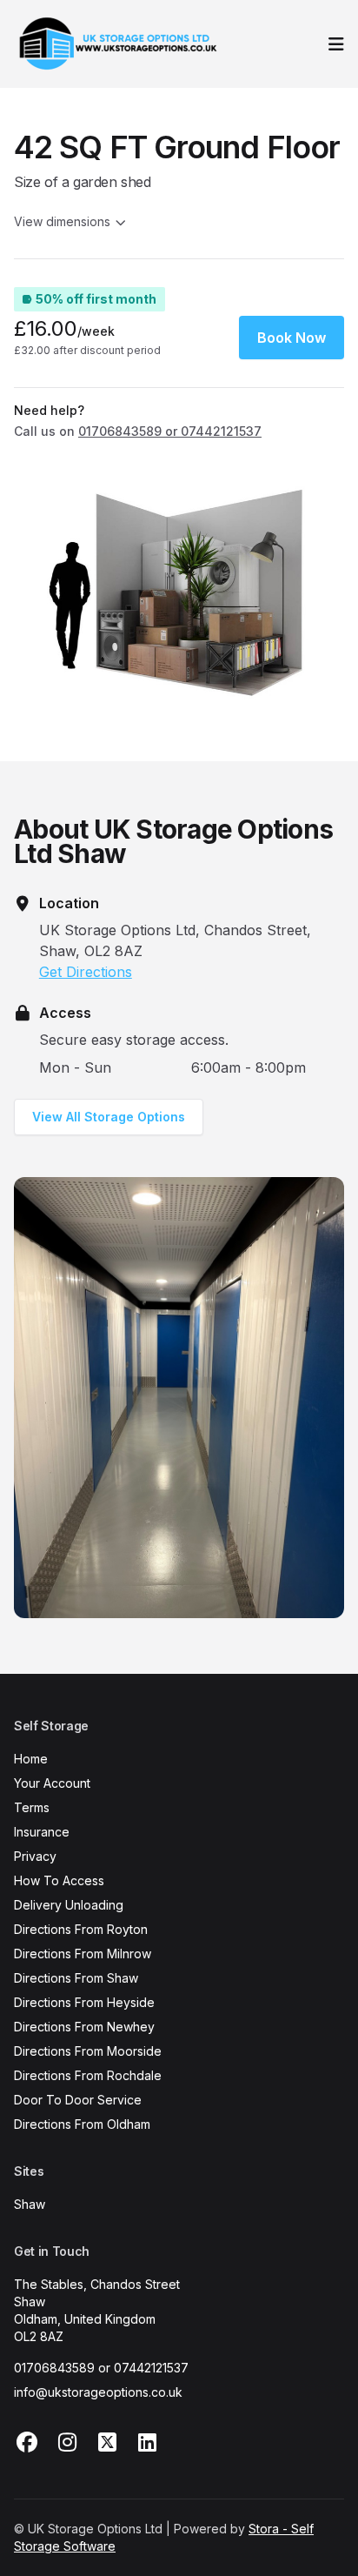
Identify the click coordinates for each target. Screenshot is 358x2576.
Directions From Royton (81, 1929)
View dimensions (62, 221)
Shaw (30, 2204)
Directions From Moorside (88, 2051)
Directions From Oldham (82, 2124)
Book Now (292, 338)
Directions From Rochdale (88, 2075)
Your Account (52, 1783)
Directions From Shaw (76, 1978)
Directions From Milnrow (83, 1954)
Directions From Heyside (84, 2002)
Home (31, 1759)
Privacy (35, 1856)
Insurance (42, 1832)
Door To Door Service (78, 2100)
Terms (32, 1807)
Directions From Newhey (84, 2027)
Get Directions (86, 972)
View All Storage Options (109, 1117)
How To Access (59, 1880)
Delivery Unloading (69, 1905)
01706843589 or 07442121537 (101, 2368)
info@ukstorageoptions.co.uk (98, 2392)
